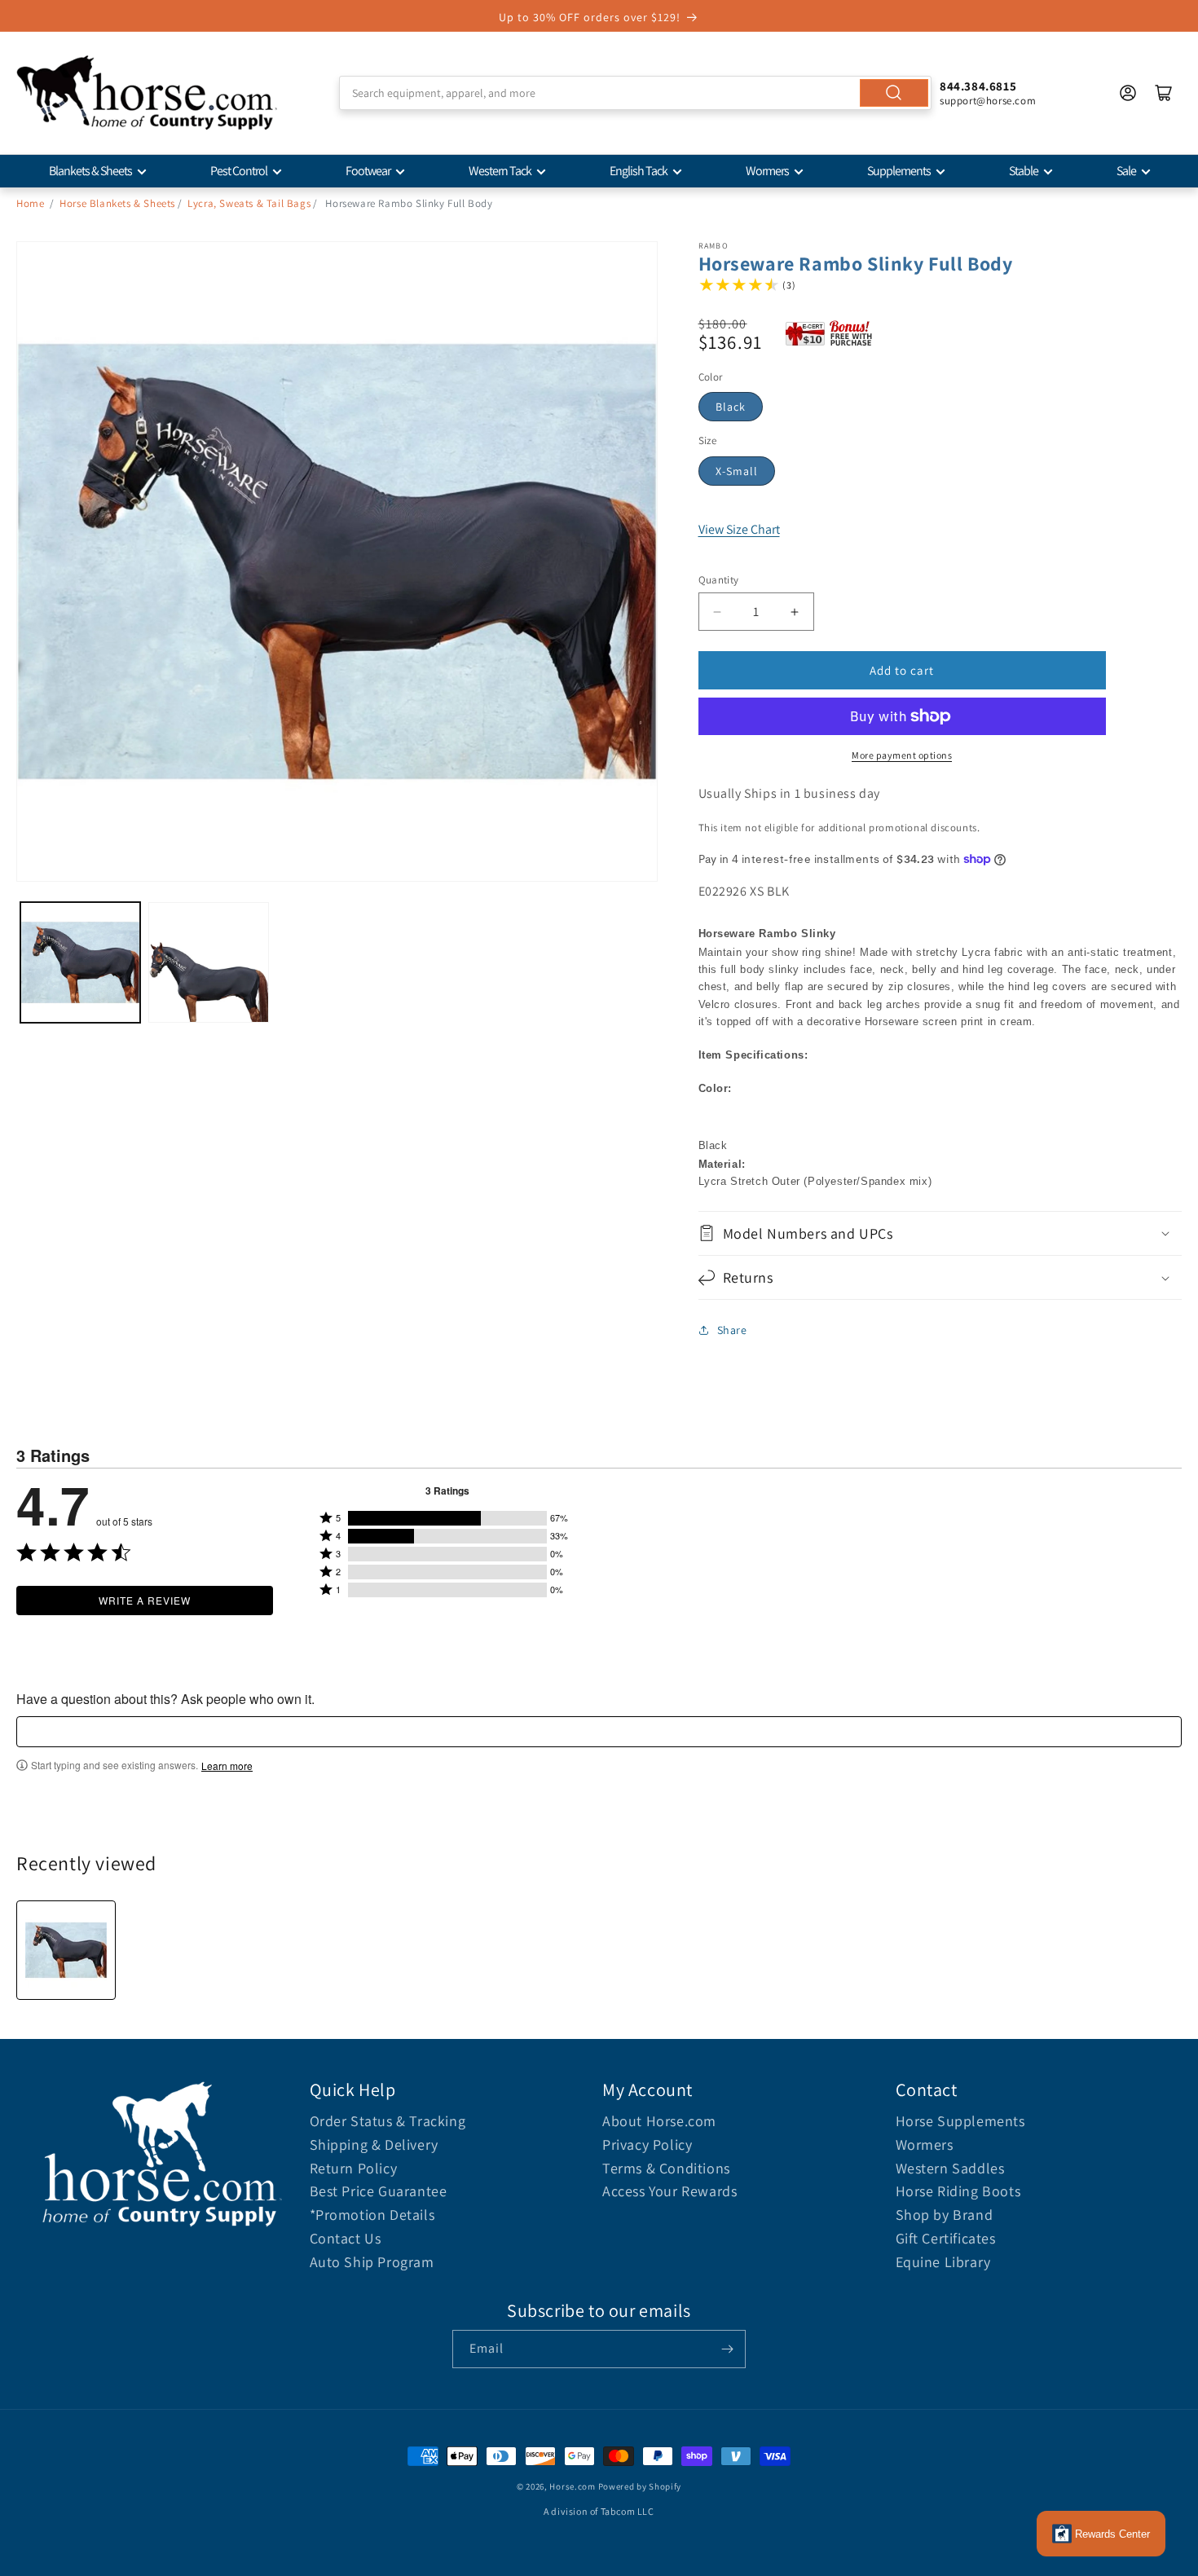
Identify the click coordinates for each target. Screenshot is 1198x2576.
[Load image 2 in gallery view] (208, 962)
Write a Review (145, 1600)
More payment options (902, 755)
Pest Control (239, 171)
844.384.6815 (978, 86)
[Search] (894, 93)
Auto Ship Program (372, 2262)
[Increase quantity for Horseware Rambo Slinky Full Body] (795, 612)
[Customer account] (1128, 93)
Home (30, 203)
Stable (1024, 171)
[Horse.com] (147, 93)
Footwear (368, 171)
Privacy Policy (647, 2144)
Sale (1126, 171)
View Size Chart (739, 529)
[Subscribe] (727, 2349)
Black (731, 407)
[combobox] (635, 93)
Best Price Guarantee (379, 2191)
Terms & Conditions (666, 2168)
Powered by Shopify (640, 2486)
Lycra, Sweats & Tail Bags (249, 203)
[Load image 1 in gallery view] (80, 962)
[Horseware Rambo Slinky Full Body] (66, 1950)
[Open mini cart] (1164, 93)
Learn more (227, 1766)
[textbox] (599, 1732)
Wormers (767, 171)
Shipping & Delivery (374, 2144)
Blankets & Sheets (90, 171)
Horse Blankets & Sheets (117, 203)
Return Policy (354, 2168)
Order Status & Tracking (388, 2121)
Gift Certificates (946, 2238)
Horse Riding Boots (958, 2191)
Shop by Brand (945, 2215)
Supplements (899, 171)
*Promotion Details (372, 2215)
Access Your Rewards (669, 2191)
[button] (940, 1233)
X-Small (737, 471)
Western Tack (500, 171)
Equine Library (943, 2262)
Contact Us (346, 2238)
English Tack (639, 171)
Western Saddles (950, 2168)
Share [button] (732, 1330)
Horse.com (572, 2486)
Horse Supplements (960, 2121)
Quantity (719, 580)
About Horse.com (659, 2121)
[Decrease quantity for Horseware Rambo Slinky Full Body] (718, 612)
